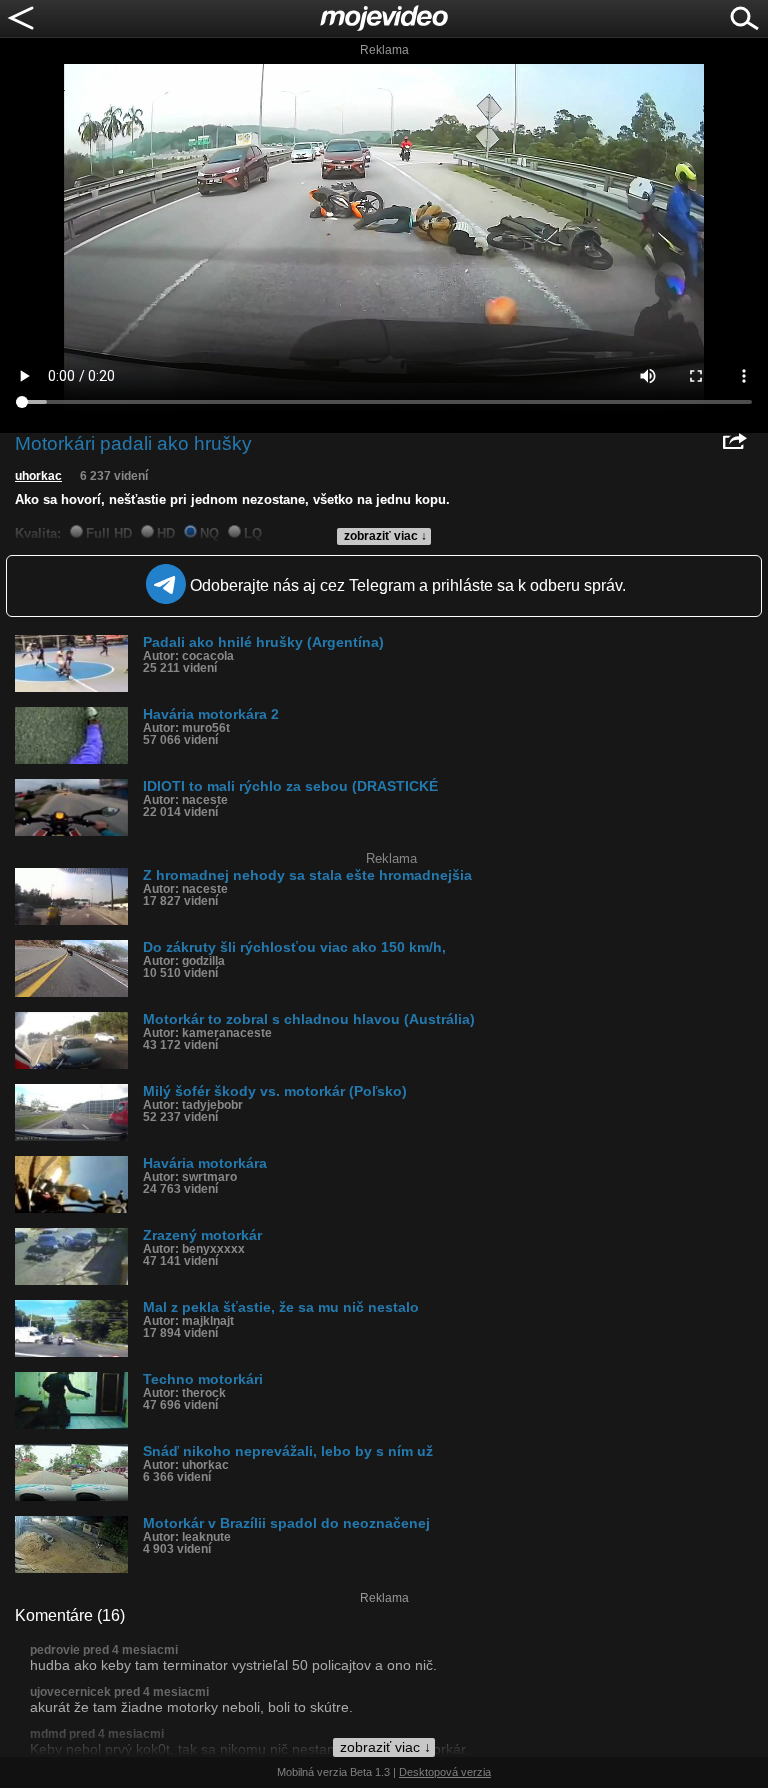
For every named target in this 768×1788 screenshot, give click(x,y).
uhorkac (38, 476)
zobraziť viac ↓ (385, 536)
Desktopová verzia (445, 1772)
